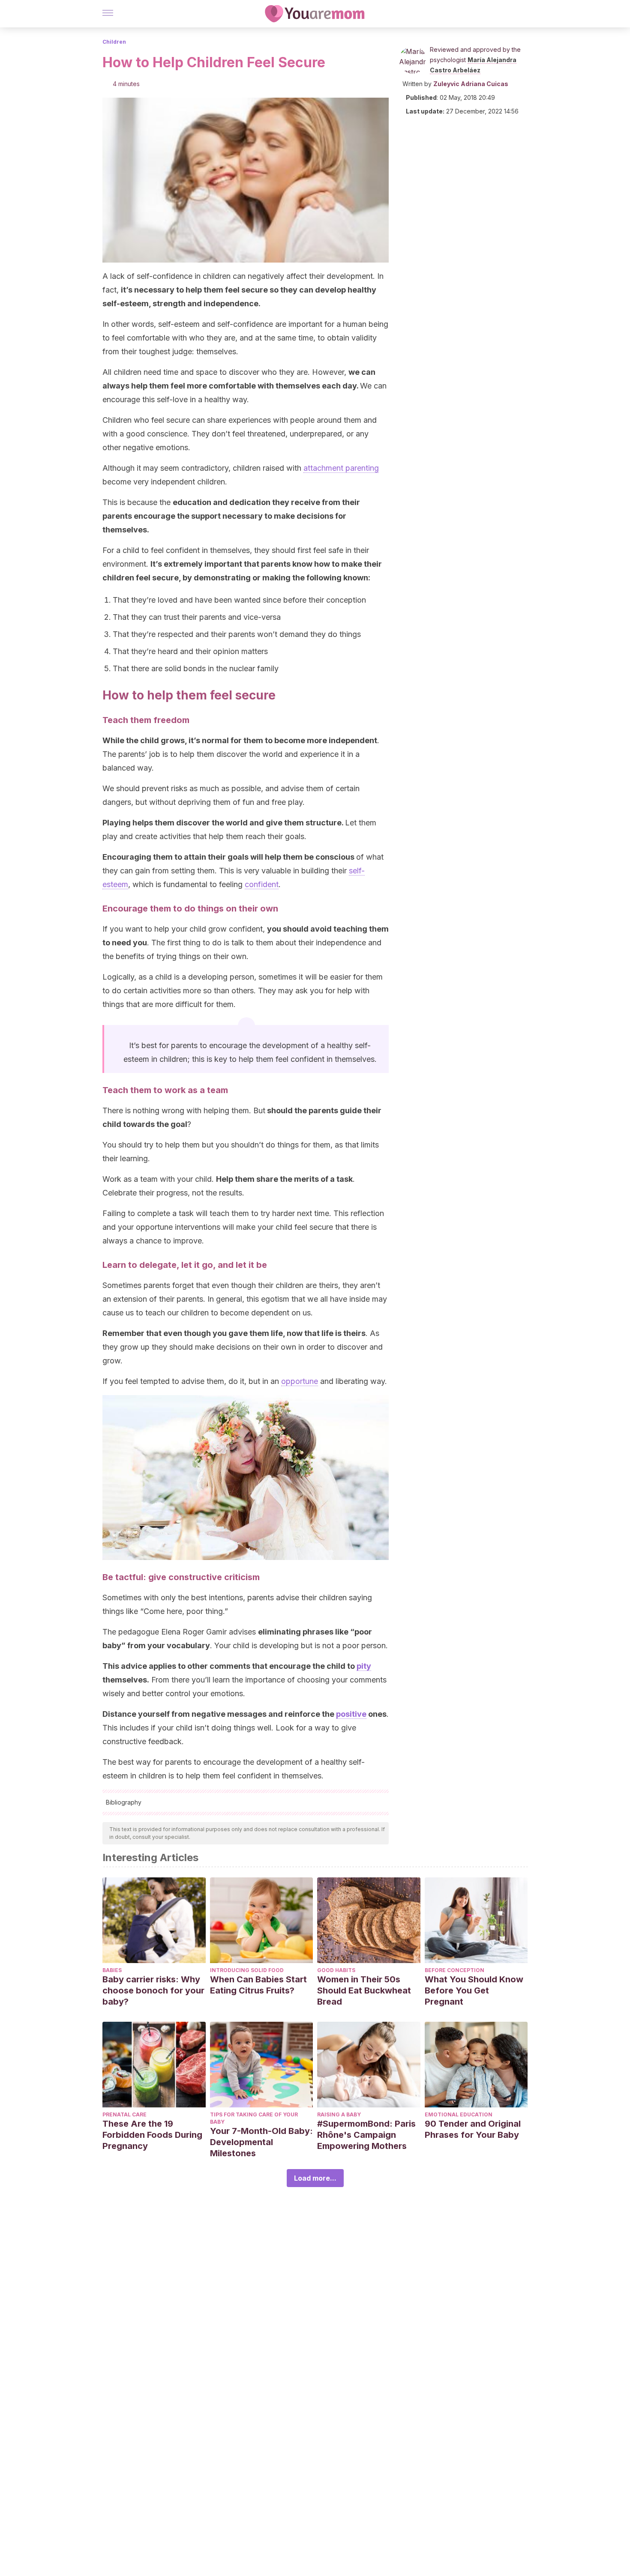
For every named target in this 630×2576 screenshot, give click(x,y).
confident (262, 884)
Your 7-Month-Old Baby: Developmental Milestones (261, 2142)
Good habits (336, 1970)
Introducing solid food (247, 1970)
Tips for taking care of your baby (254, 2118)
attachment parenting (341, 468)
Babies (112, 1970)
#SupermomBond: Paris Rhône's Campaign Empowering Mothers (366, 2135)
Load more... (315, 2178)
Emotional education (459, 2114)
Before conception (454, 1970)
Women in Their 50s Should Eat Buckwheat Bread (364, 1990)
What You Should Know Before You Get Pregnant (474, 1990)
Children (114, 42)
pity (364, 1666)
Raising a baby (339, 2114)
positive (351, 1714)
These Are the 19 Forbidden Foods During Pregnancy (152, 2135)
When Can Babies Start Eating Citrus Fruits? (258, 1985)
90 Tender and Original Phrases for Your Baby (473, 2129)
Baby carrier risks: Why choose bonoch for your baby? (153, 1990)
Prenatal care (124, 2114)
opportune (300, 1381)
